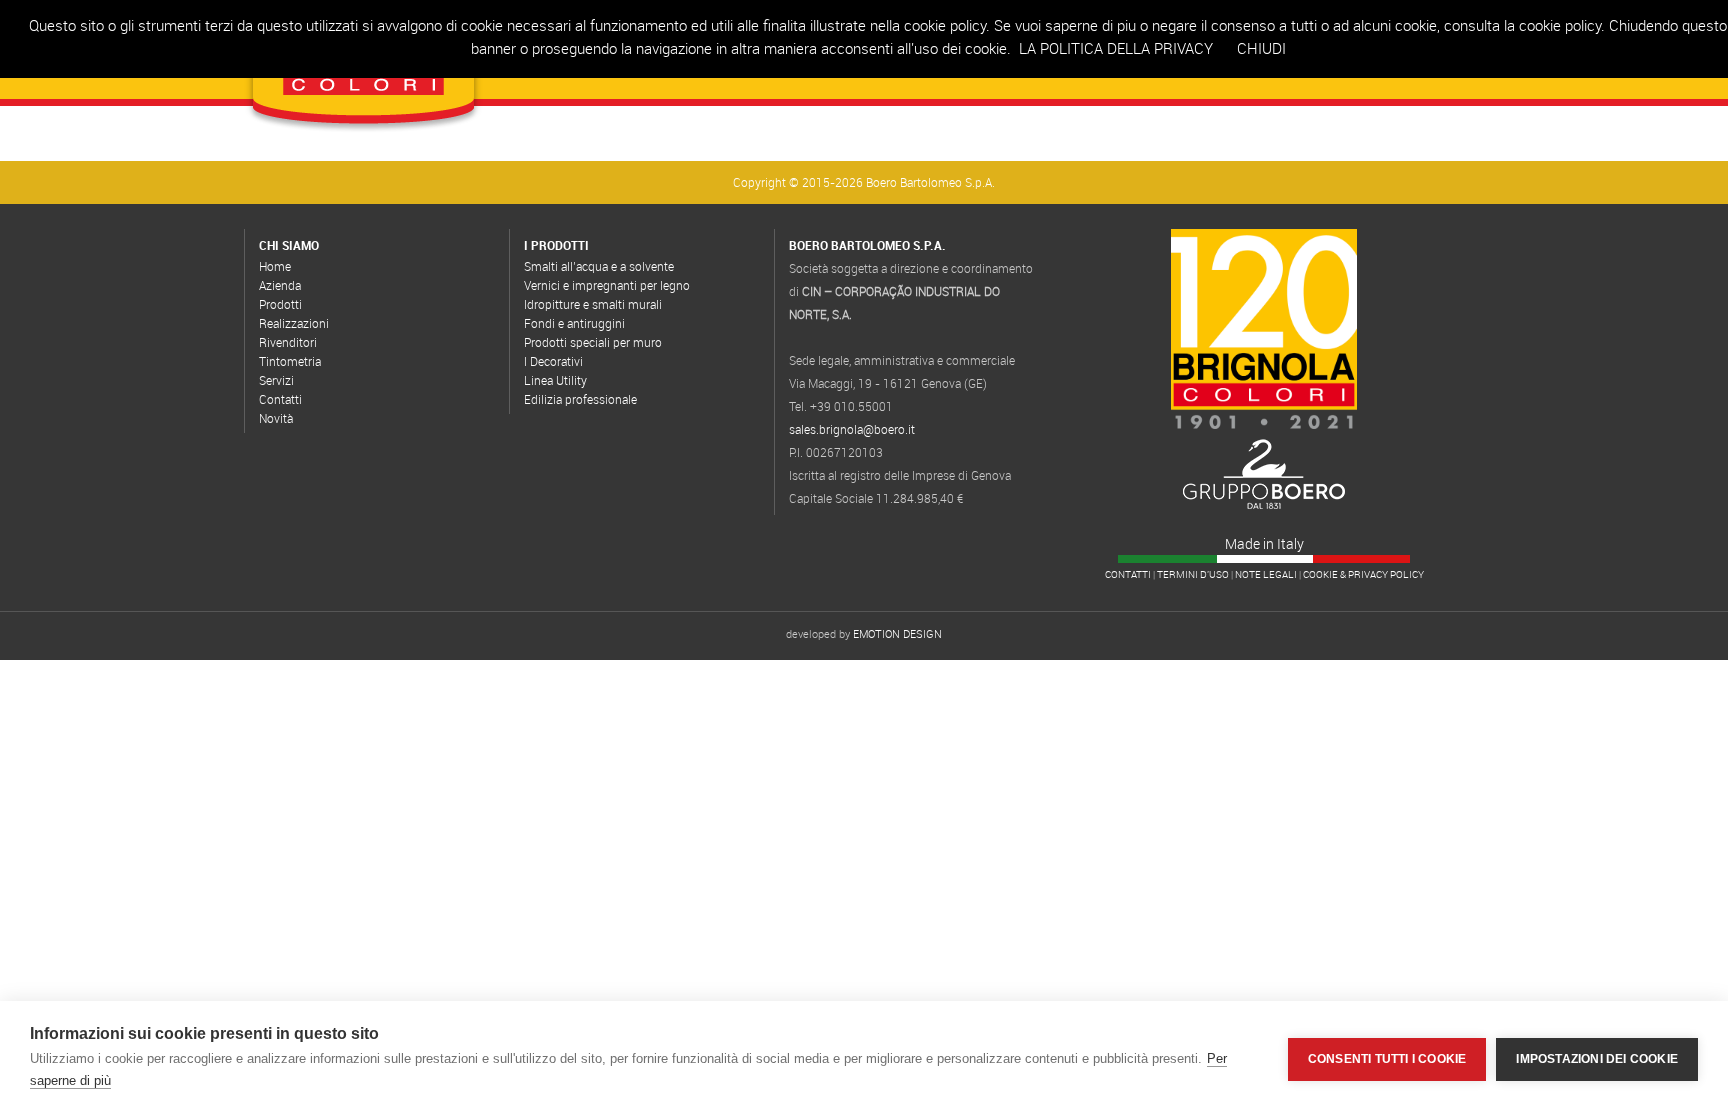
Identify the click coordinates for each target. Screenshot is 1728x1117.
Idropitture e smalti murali (593, 304)
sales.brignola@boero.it (852, 429)
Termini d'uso (1193, 574)
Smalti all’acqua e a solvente (599, 266)
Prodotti (280, 304)
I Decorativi (553, 361)
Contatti (280, 399)
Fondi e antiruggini (574, 323)
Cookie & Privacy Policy (1363, 574)
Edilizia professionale (580, 399)
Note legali (1266, 574)
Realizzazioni (294, 323)
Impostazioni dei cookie (1597, 1059)
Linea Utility (555, 380)
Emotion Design (897, 633)
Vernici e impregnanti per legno (607, 285)
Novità (276, 418)
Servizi (276, 380)
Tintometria (290, 361)
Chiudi (1261, 48)
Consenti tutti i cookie (1387, 1059)
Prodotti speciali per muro (593, 342)
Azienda (280, 285)
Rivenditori (288, 342)
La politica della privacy (1116, 48)
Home (275, 266)
